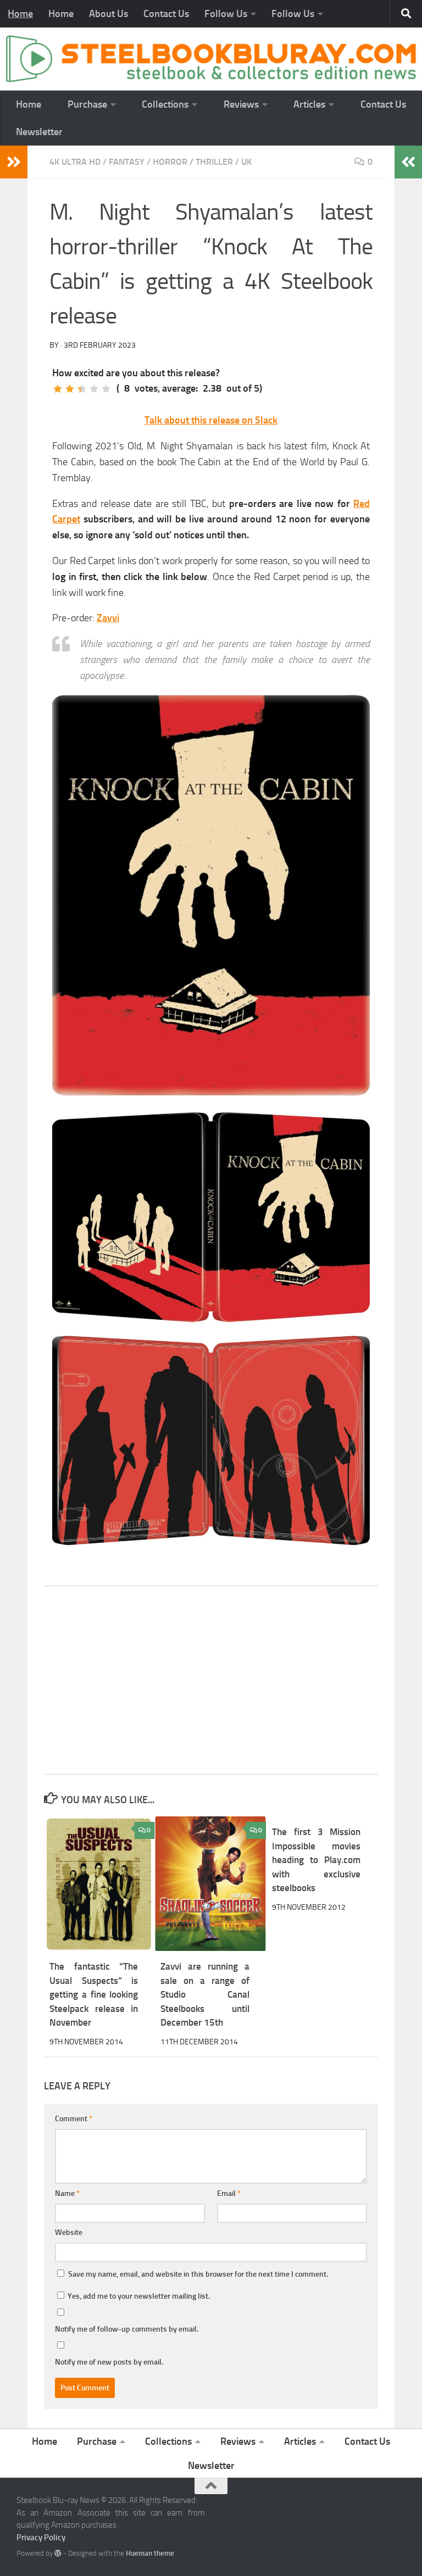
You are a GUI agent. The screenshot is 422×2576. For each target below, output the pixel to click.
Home (20, 14)
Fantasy (127, 162)
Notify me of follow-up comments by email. (127, 2329)
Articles (309, 104)
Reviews (241, 104)
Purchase (87, 104)
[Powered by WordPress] (58, 2553)
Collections (165, 104)
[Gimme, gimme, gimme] (106, 389)
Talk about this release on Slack (211, 420)
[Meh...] (58, 389)
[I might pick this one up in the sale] (70, 389)
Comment (74, 2119)
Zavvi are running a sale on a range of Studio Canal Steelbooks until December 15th (205, 1994)
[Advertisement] (211, 1680)
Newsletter (39, 132)
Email (229, 2193)
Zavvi (108, 618)
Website (69, 2232)
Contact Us (166, 14)
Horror (170, 162)
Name (67, 2193)
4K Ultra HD (75, 162)
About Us (109, 14)
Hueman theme (150, 2553)
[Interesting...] (82, 389)
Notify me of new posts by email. (109, 2362)
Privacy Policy (41, 2538)
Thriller (214, 162)
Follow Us (226, 14)
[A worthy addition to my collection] (94, 389)
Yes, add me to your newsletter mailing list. (138, 2296)
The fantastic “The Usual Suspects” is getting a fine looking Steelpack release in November (94, 1994)
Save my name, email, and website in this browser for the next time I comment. (198, 2274)
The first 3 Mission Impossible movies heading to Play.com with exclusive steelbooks (316, 1860)
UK (246, 162)
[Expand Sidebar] (14, 162)
